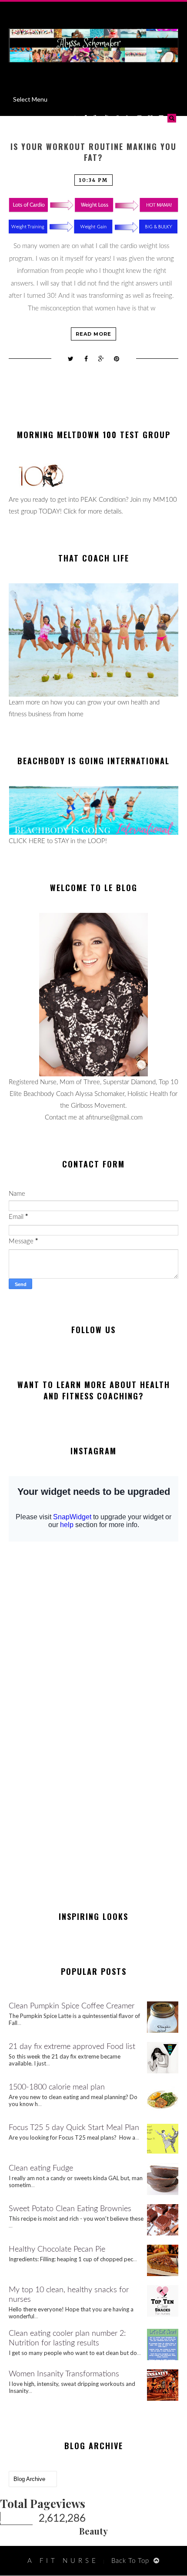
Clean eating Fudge (41, 2168)
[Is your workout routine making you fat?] (93, 216)
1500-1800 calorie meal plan (57, 2087)
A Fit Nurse (63, 2561)
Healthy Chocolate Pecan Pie (57, 2249)
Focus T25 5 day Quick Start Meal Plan (74, 2128)
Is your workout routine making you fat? (93, 152)
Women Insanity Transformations (64, 2374)
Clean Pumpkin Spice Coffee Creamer (72, 2006)
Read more (93, 334)
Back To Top (130, 2561)
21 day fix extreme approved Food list (72, 2047)
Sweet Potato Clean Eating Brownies (70, 2209)
